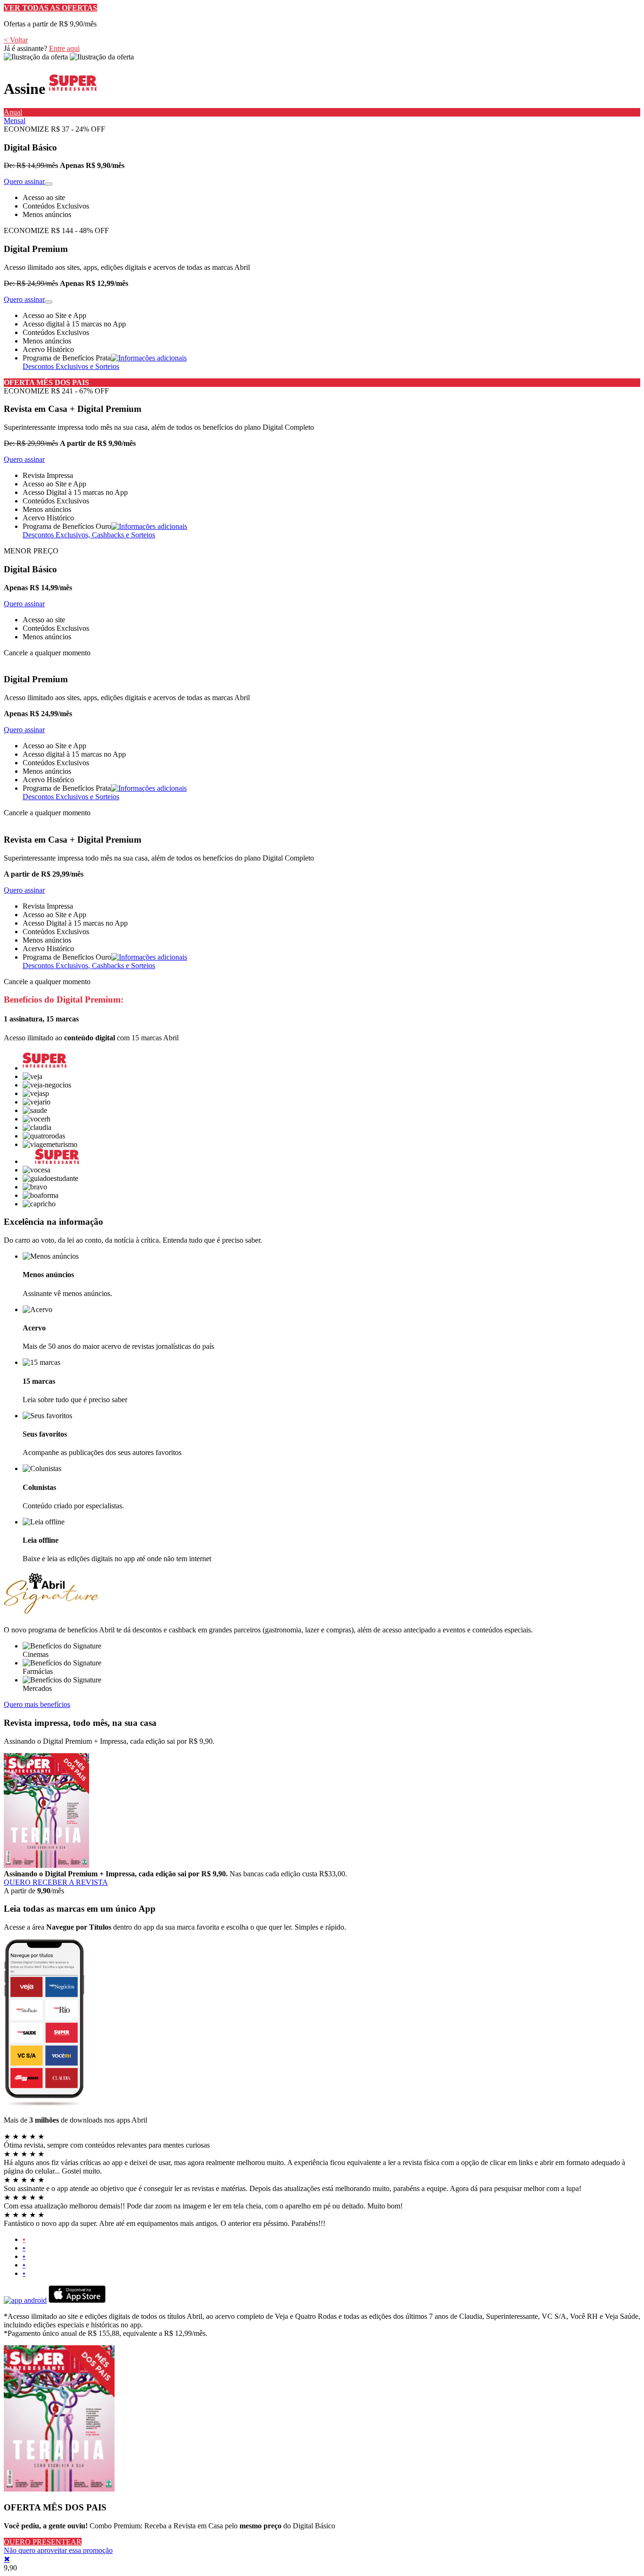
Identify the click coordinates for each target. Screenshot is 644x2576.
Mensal (15, 121)
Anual (13, 112)
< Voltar (16, 40)
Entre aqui (64, 48)
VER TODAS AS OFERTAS (50, 8)
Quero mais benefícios (37, 1704)
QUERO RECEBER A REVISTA (56, 1882)
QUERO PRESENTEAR (43, 2542)
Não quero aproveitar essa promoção (58, 2550)
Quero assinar (24, 181)
